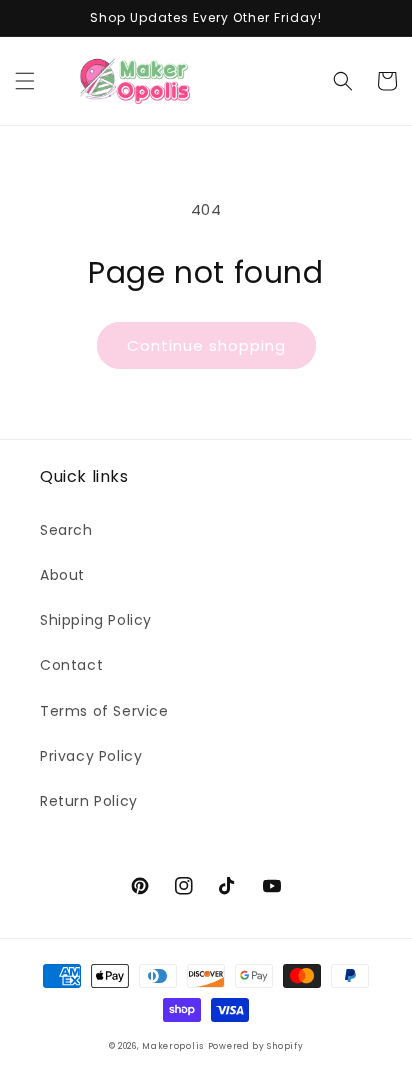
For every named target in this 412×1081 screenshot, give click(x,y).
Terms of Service (104, 711)
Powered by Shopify (256, 1046)
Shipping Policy (96, 620)
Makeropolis (173, 1046)
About (62, 575)
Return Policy (89, 801)
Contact (71, 665)
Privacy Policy (91, 756)
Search (66, 530)
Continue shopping (206, 345)
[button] (25, 81)
